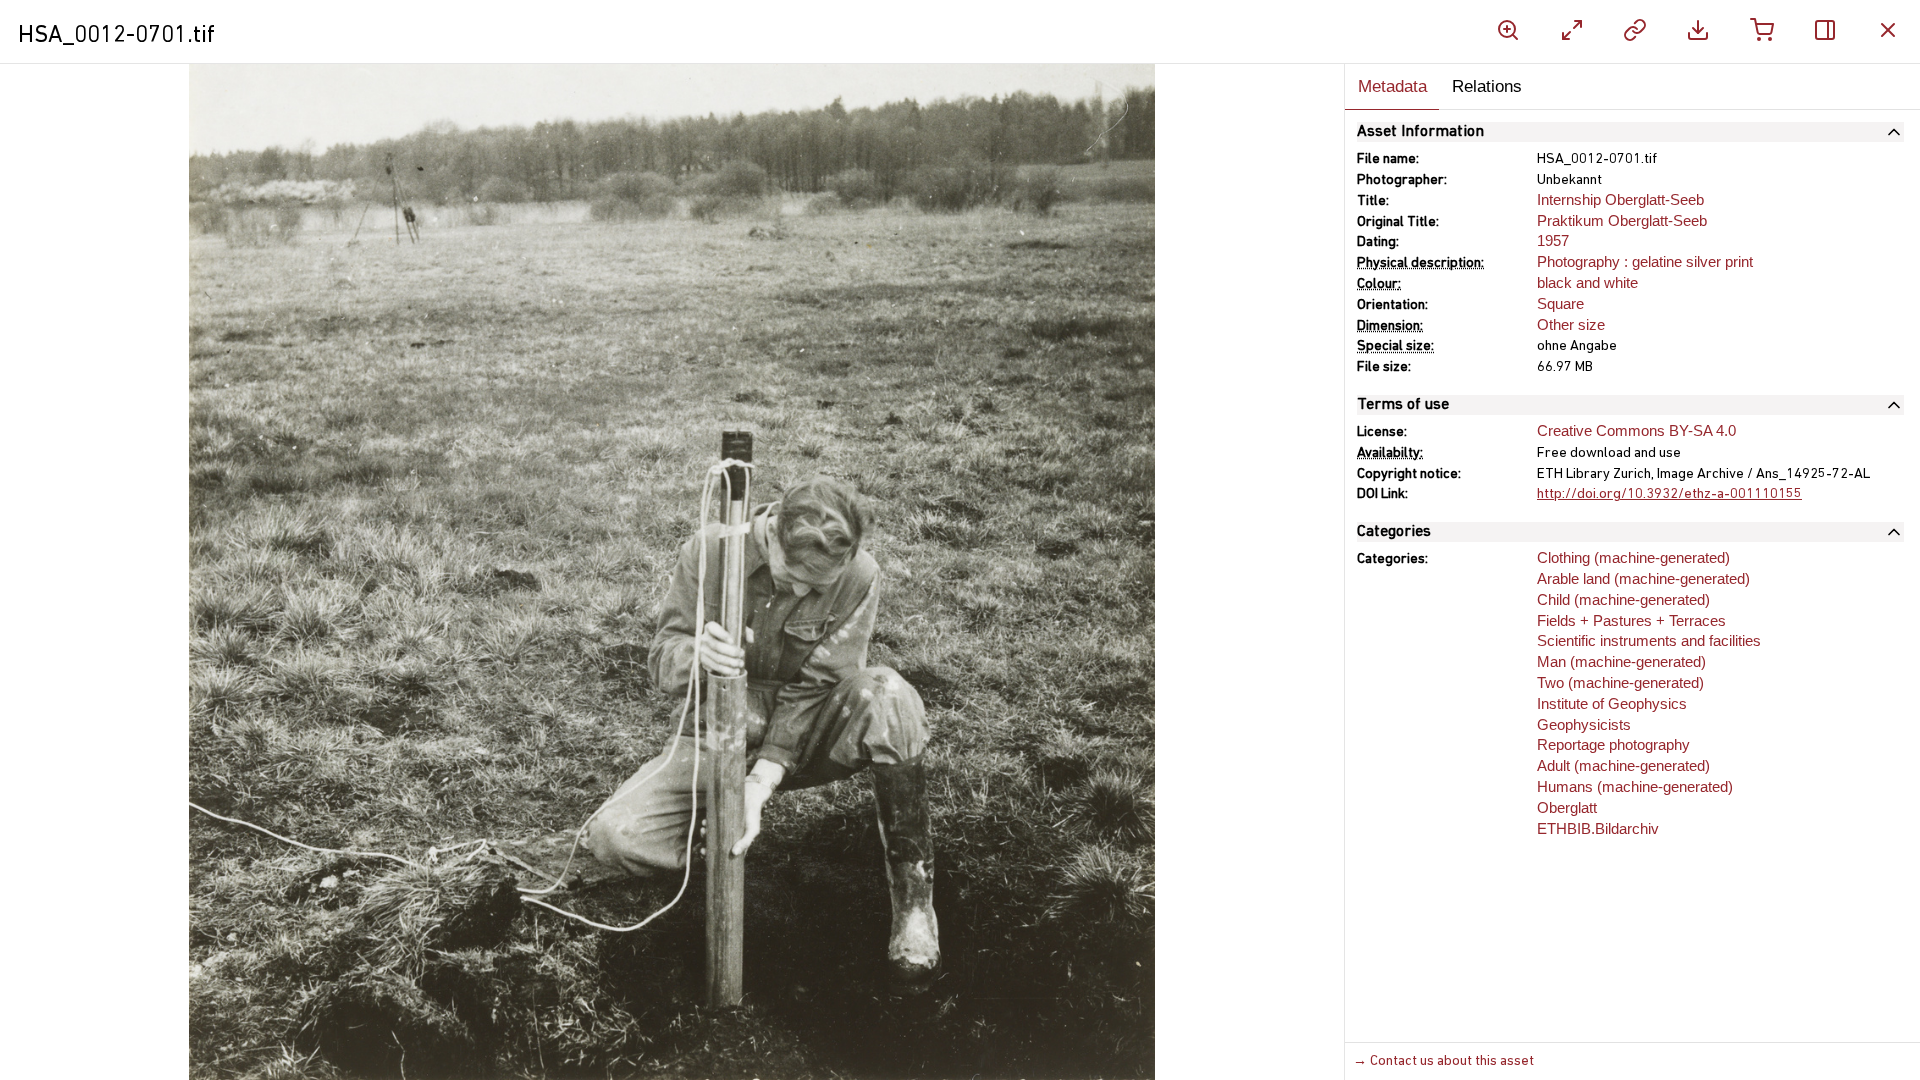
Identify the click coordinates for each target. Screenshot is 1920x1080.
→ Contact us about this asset (1443, 1061)
